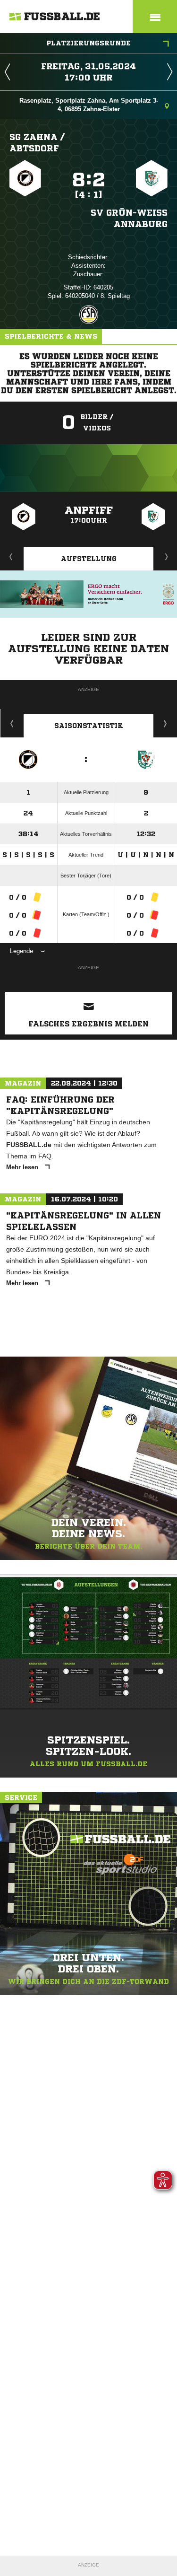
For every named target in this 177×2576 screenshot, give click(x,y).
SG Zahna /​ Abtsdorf (37, 142)
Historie (12, 723)
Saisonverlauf (165, 723)
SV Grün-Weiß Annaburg (129, 218)
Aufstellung (89, 559)
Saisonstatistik (89, 726)
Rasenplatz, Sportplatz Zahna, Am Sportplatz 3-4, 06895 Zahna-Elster (89, 105)
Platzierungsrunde (88, 43)
